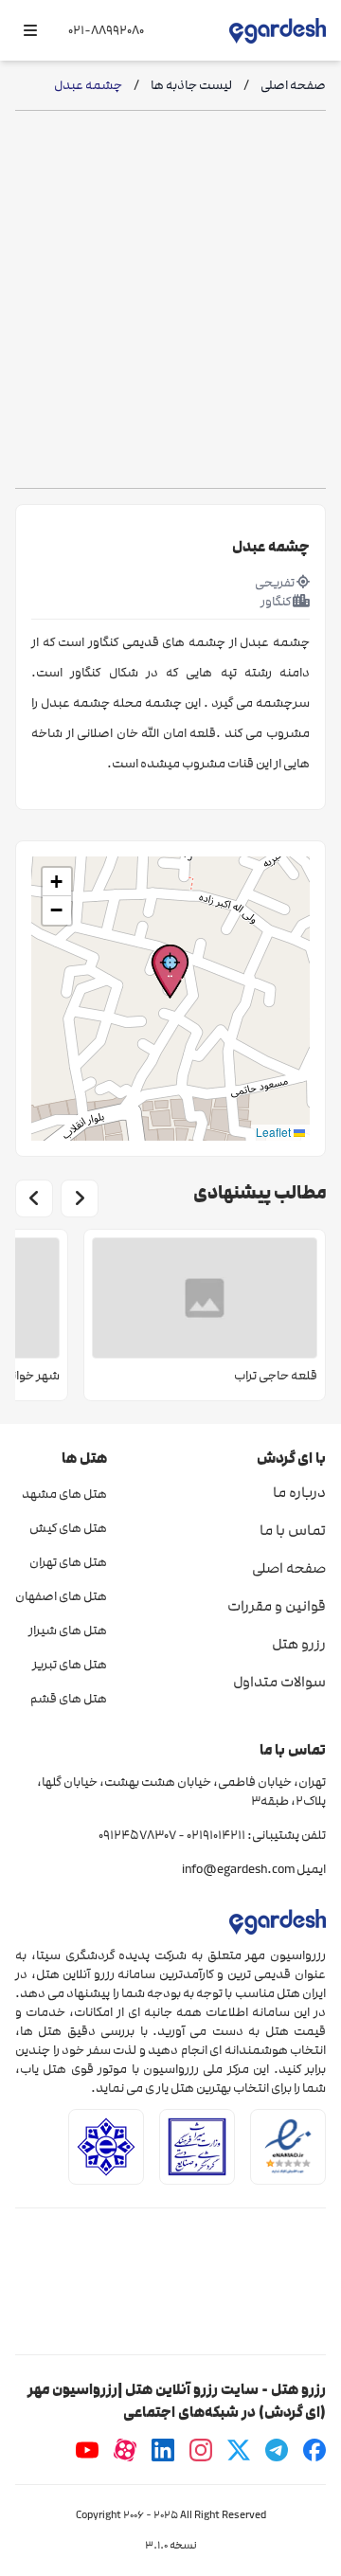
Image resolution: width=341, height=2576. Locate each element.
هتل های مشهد (64, 1494)
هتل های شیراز (68, 1630)
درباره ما (299, 1492)
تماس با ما (293, 1530)
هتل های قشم (69, 1699)
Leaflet (275, 1132)
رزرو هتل (299, 1644)
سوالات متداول (279, 1682)
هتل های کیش (68, 1528)
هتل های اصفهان (61, 1596)
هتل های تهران (68, 1562)
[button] (170, 972)
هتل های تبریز (70, 1665)
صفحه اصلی (289, 1568)
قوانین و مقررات (277, 1606)
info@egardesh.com (238, 1869)
